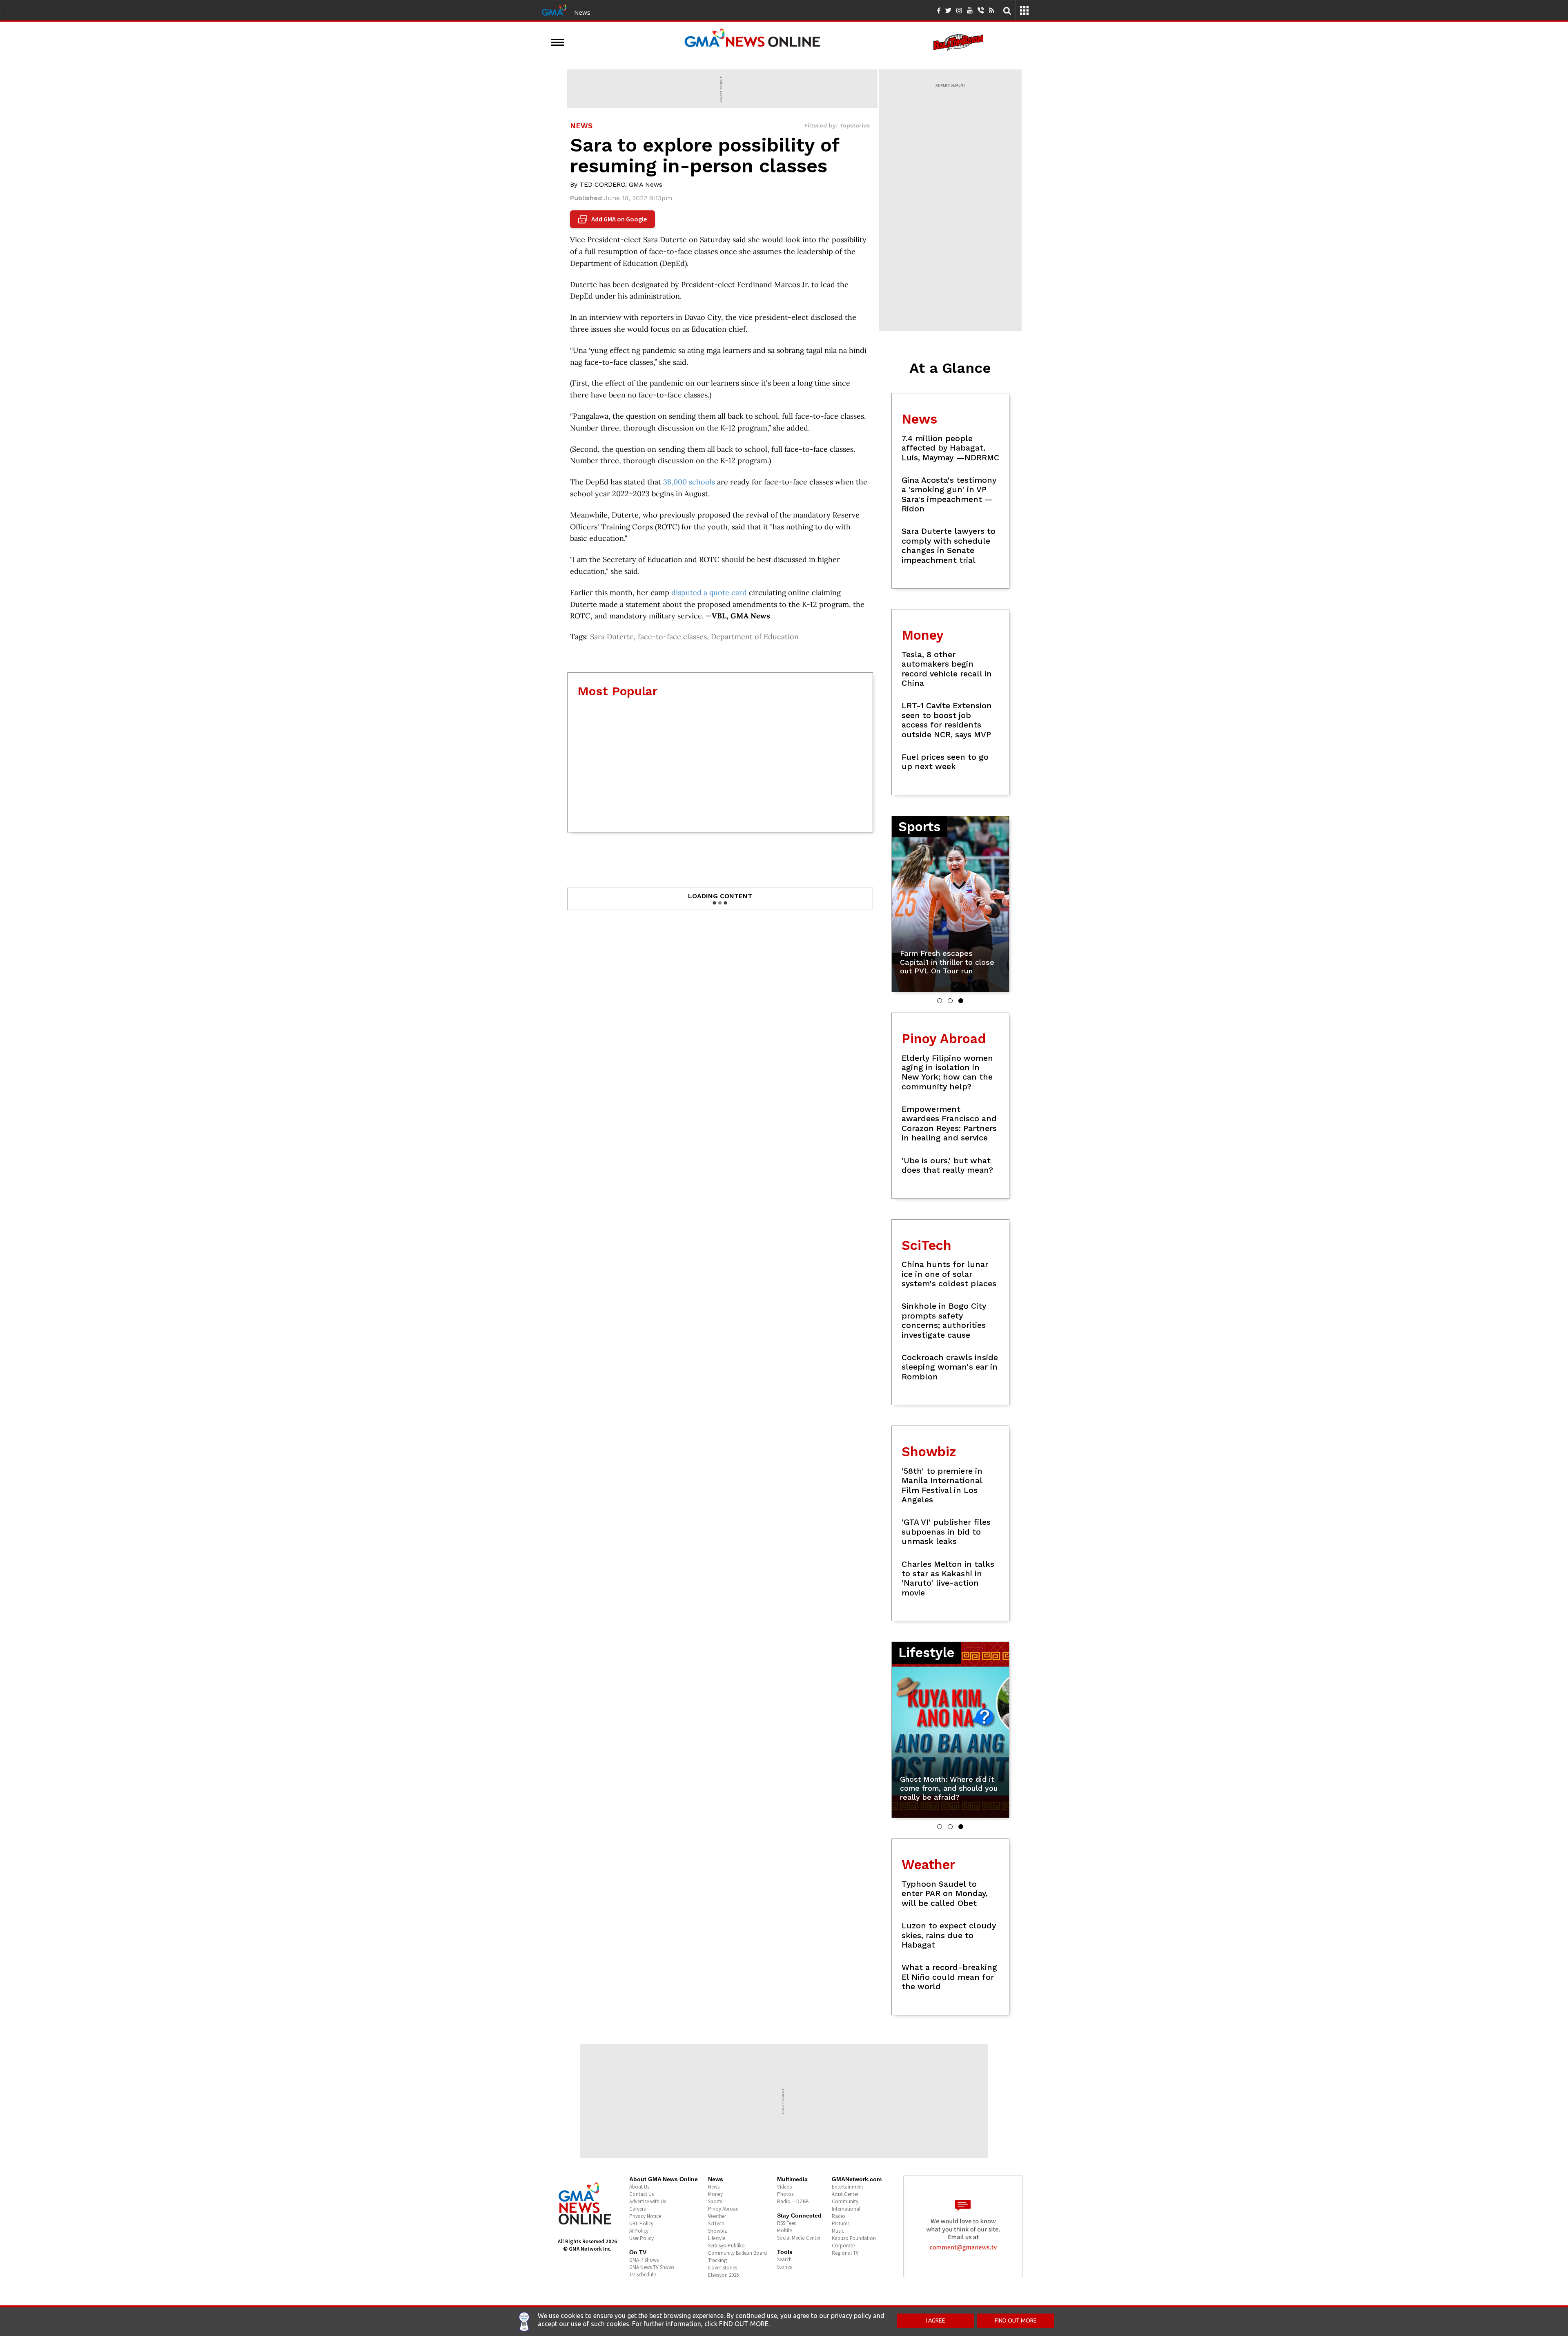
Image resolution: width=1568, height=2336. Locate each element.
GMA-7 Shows (644, 2260)
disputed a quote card (709, 592)
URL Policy (641, 2223)
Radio (839, 2216)
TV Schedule (643, 2275)
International (846, 2209)
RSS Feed (787, 2223)
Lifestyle (717, 2238)
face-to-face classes (672, 637)
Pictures (841, 2223)
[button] (940, 1001)
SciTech (716, 2223)
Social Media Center (799, 2238)
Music (838, 2231)
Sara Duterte (612, 637)
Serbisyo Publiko (726, 2246)
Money (715, 2194)
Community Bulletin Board (737, 2253)
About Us (639, 2187)
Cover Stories (723, 2268)
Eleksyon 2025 (723, 2275)
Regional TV (845, 2253)
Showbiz (717, 2231)
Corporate (843, 2246)
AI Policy (639, 2231)
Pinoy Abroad (723, 2209)
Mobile (784, 2230)
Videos (784, 2187)
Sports (715, 2201)
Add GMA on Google (614, 219)
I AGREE (935, 2320)
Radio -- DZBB (793, 2201)
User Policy (641, 2238)
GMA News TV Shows (652, 2267)
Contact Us (641, 2194)
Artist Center (845, 2194)
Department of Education (755, 637)
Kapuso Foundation (854, 2238)
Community (845, 2201)
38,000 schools (689, 482)
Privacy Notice (645, 2216)
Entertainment (847, 2187)
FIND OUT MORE (1016, 2320)
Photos (785, 2194)
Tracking (717, 2260)
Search (784, 2259)
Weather (717, 2216)
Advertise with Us (648, 2201)
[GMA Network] (554, 9)
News (582, 12)
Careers (637, 2209)
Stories (784, 2267)
